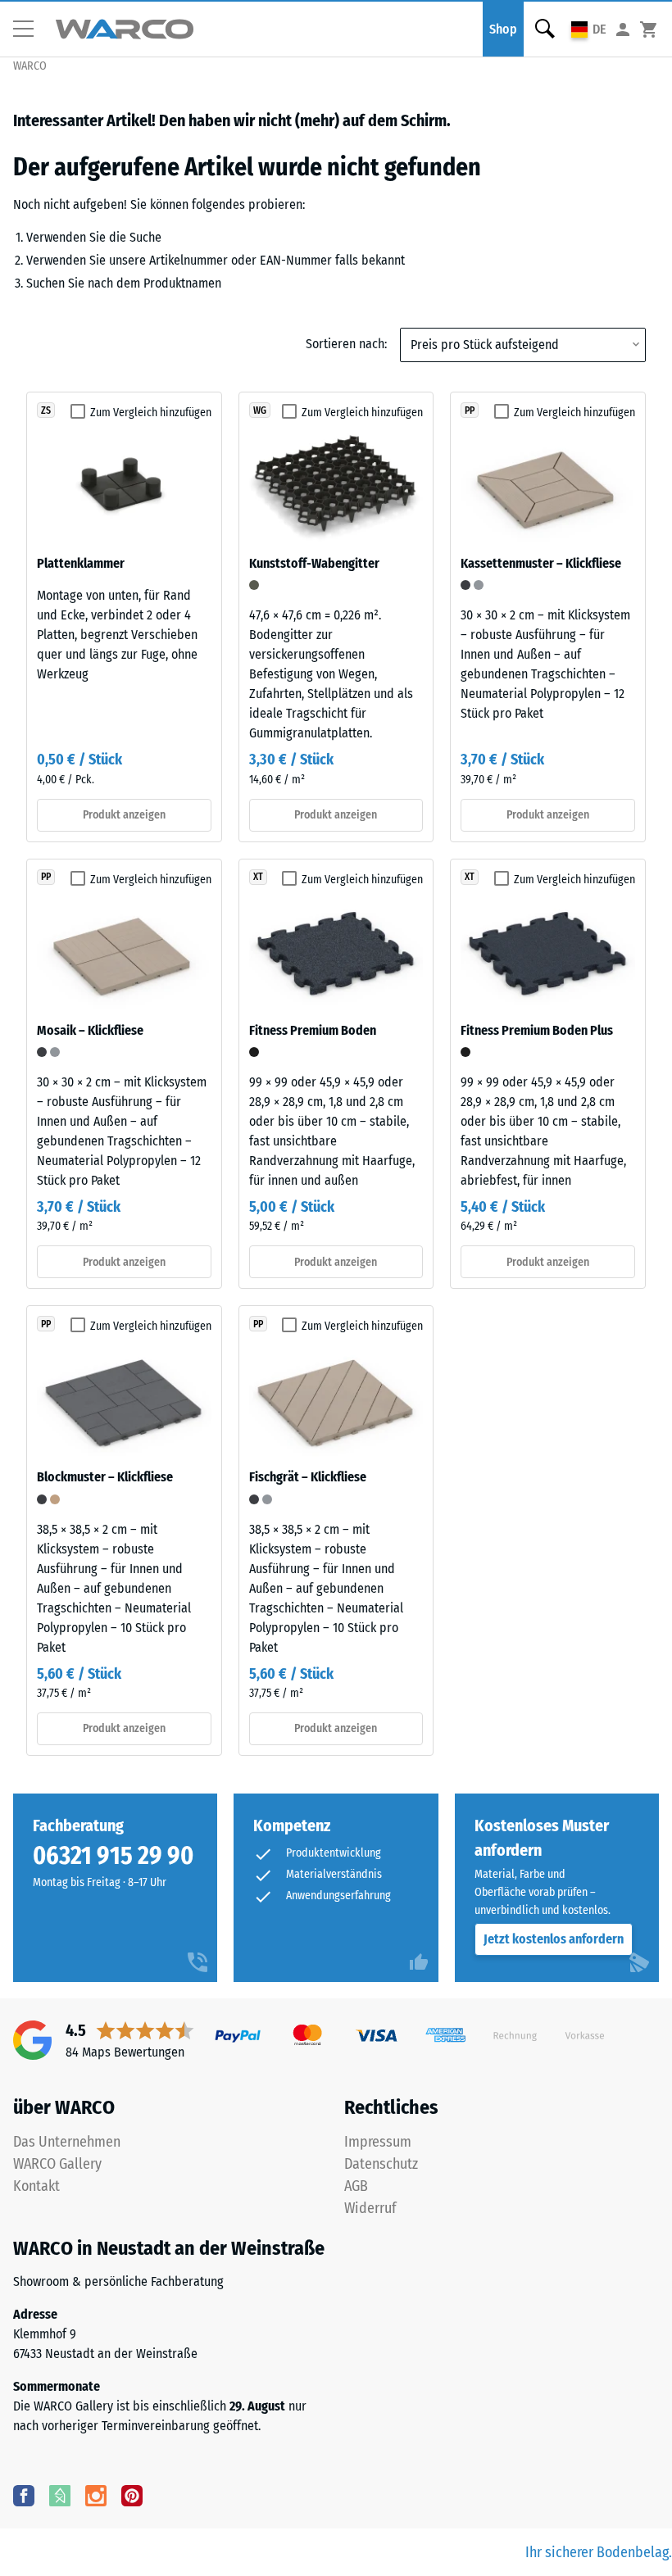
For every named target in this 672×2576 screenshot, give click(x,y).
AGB (356, 2186)
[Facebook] (24, 2495)
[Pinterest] (132, 2495)
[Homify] (60, 2495)
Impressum (378, 2142)
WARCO (30, 66)
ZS (46, 410)
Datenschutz (381, 2164)
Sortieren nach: (346, 344)
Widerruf (370, 2208)
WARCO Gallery (57, 2164)
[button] (30, 29)
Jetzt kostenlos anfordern (554, 1939)
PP (470, 410)
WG (260, 410)
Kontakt (36, 2186)
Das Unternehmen (67, 2142)
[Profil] (623, 29)
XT (258, 877)
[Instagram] (96, 2495)
